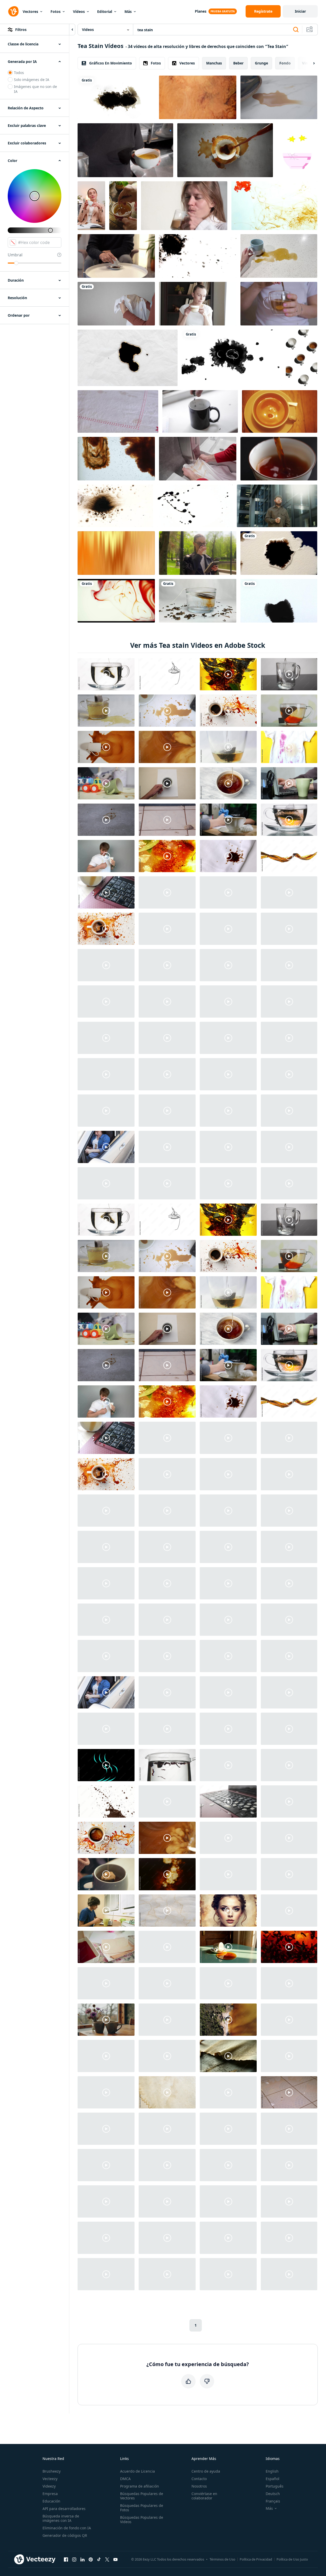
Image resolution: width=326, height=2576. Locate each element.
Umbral (15, 255)
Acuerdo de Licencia (137, 2471)
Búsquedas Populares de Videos (142, 2520)
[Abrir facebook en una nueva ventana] (66, 2559)
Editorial (105, 11)
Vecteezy (50, 2479)
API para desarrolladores (64, 2509)
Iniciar (300, 11)
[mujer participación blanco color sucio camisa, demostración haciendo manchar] (116, 304)
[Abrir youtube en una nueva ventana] (115, 2559)
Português (275, 2486)
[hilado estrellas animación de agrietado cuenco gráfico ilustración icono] (297, 150)
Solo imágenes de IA (32, 80)
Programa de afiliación (140, 2486)
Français (273, 2501)
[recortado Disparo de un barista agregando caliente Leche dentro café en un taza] (125, 150)
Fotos (56, 11)
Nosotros (199, 2486)
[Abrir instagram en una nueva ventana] (74, 2559)
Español (273, 2479)
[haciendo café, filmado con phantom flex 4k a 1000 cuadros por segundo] (116, 459)
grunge (261, 63)
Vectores (30, 11)
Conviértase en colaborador (204, 2496)
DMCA (125, 2479)
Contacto (199, 2479)
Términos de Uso (222, 2559)
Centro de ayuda (206, 2471)
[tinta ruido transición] (116, 97)
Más (128, 11)
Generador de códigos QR (65, 2535)
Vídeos (79, 11)
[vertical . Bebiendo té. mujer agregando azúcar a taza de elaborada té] (123, 206)
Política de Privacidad (256, 2559)
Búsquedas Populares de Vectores (142, 2496)
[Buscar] (296, 30)
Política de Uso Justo (292, 2559)
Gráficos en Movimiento (111, 63)
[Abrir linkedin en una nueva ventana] (82, 2559)
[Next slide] (310, 63)
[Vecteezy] (13, 11)
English (272, 2471)
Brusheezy (52, 2471)
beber (238, 63)
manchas (214, 63)
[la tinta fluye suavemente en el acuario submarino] (274, 206)
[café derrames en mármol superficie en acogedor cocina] (279, 97)
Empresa (50, 2494)
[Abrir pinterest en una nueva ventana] (91, 2559)
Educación (51, 2501)
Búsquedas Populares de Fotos (142, 2508)
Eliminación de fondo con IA (67, 2528)
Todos (19, 73)
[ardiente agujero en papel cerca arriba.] (279, 553)
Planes (201, 11)
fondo (285, 63)
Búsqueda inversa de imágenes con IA (61, 2518)
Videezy (49, 2486)
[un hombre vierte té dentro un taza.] (200, 411)
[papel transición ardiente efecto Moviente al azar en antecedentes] (128, 358)
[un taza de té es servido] (280, 411)
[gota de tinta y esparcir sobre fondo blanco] (232, 358)
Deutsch (273, 2494)
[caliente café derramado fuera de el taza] (225, 150)
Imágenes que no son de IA (35, 89)
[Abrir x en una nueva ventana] (107, 2559)
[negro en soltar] (198, 256)
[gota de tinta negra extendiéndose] (279, 601)
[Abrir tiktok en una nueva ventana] (99, 2559)
